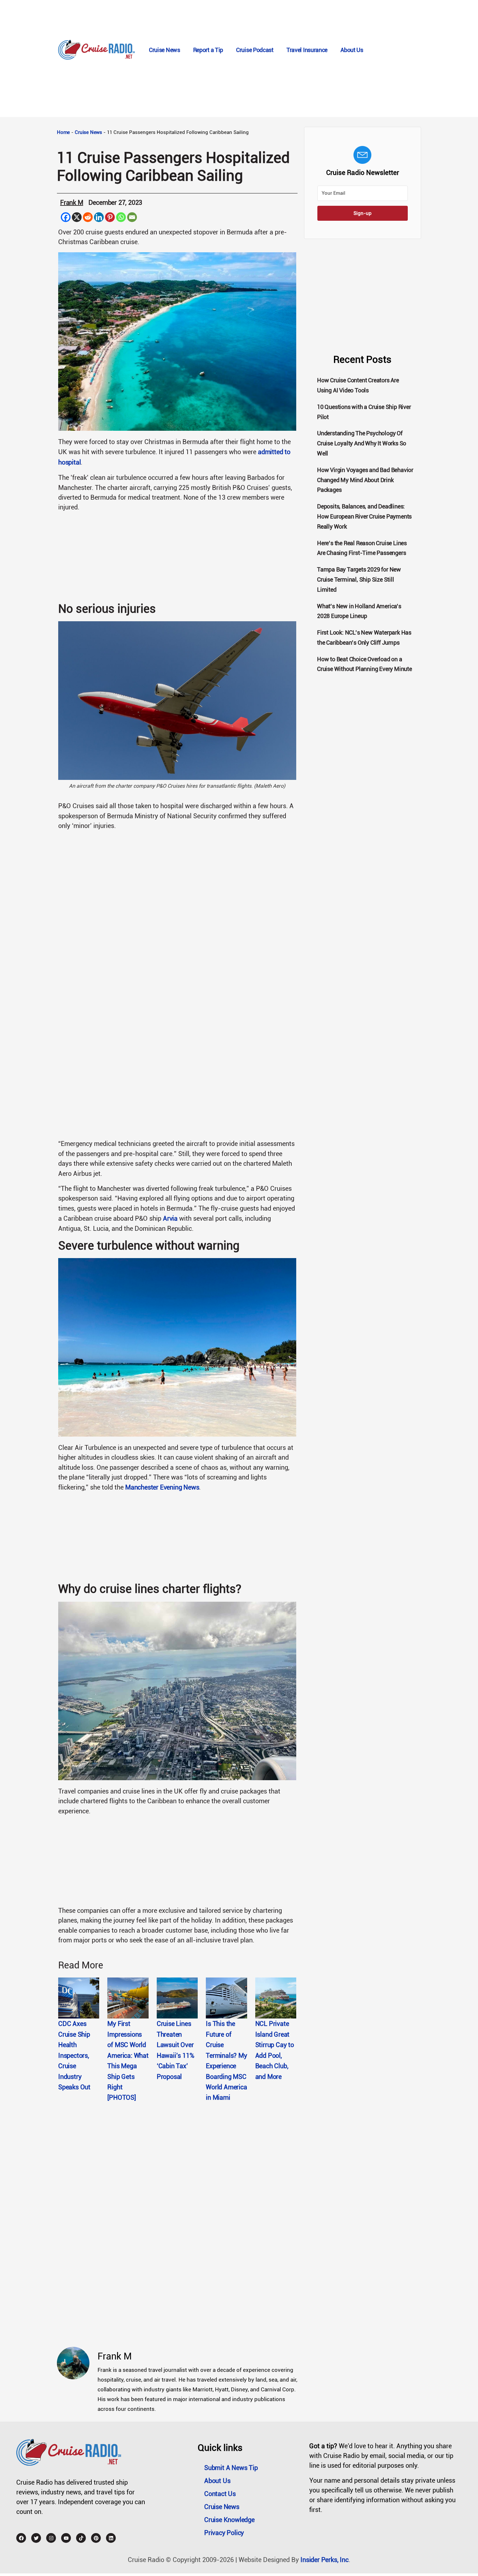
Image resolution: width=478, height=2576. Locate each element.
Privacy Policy (224, 2533)
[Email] (132, 217)
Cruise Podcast (255, 50)
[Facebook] (66, 217)
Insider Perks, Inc (324, 2560)
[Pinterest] (110, 217)
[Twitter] (36, 2538)
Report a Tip (208, 50)
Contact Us (220, 2494)
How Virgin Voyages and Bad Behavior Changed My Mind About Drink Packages (365, 480)
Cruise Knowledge (229, 2520)
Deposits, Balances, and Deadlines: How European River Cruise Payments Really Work (364, 516)
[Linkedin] (99, 217)
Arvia (170, 1218)
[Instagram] (51, 2538)
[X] (77, 217)
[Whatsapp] (121, 217)
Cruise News (165, 50)
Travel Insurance (307, 50)
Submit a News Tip (231, 2468)
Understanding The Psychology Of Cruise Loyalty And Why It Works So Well (362, 443)
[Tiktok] (81, 2538)
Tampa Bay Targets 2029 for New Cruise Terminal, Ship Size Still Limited (359, 579)
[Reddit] (88, 217)
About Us (352, 50)
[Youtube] (66, 2538)
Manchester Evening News (162, 1487)
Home (63, 132)
